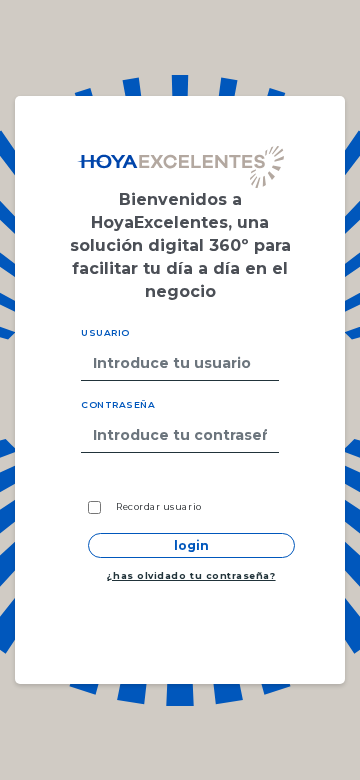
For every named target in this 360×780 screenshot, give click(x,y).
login (191, 545)
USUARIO (105, 332)
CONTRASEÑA (118, 404)
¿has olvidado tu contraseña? (191, 575)
